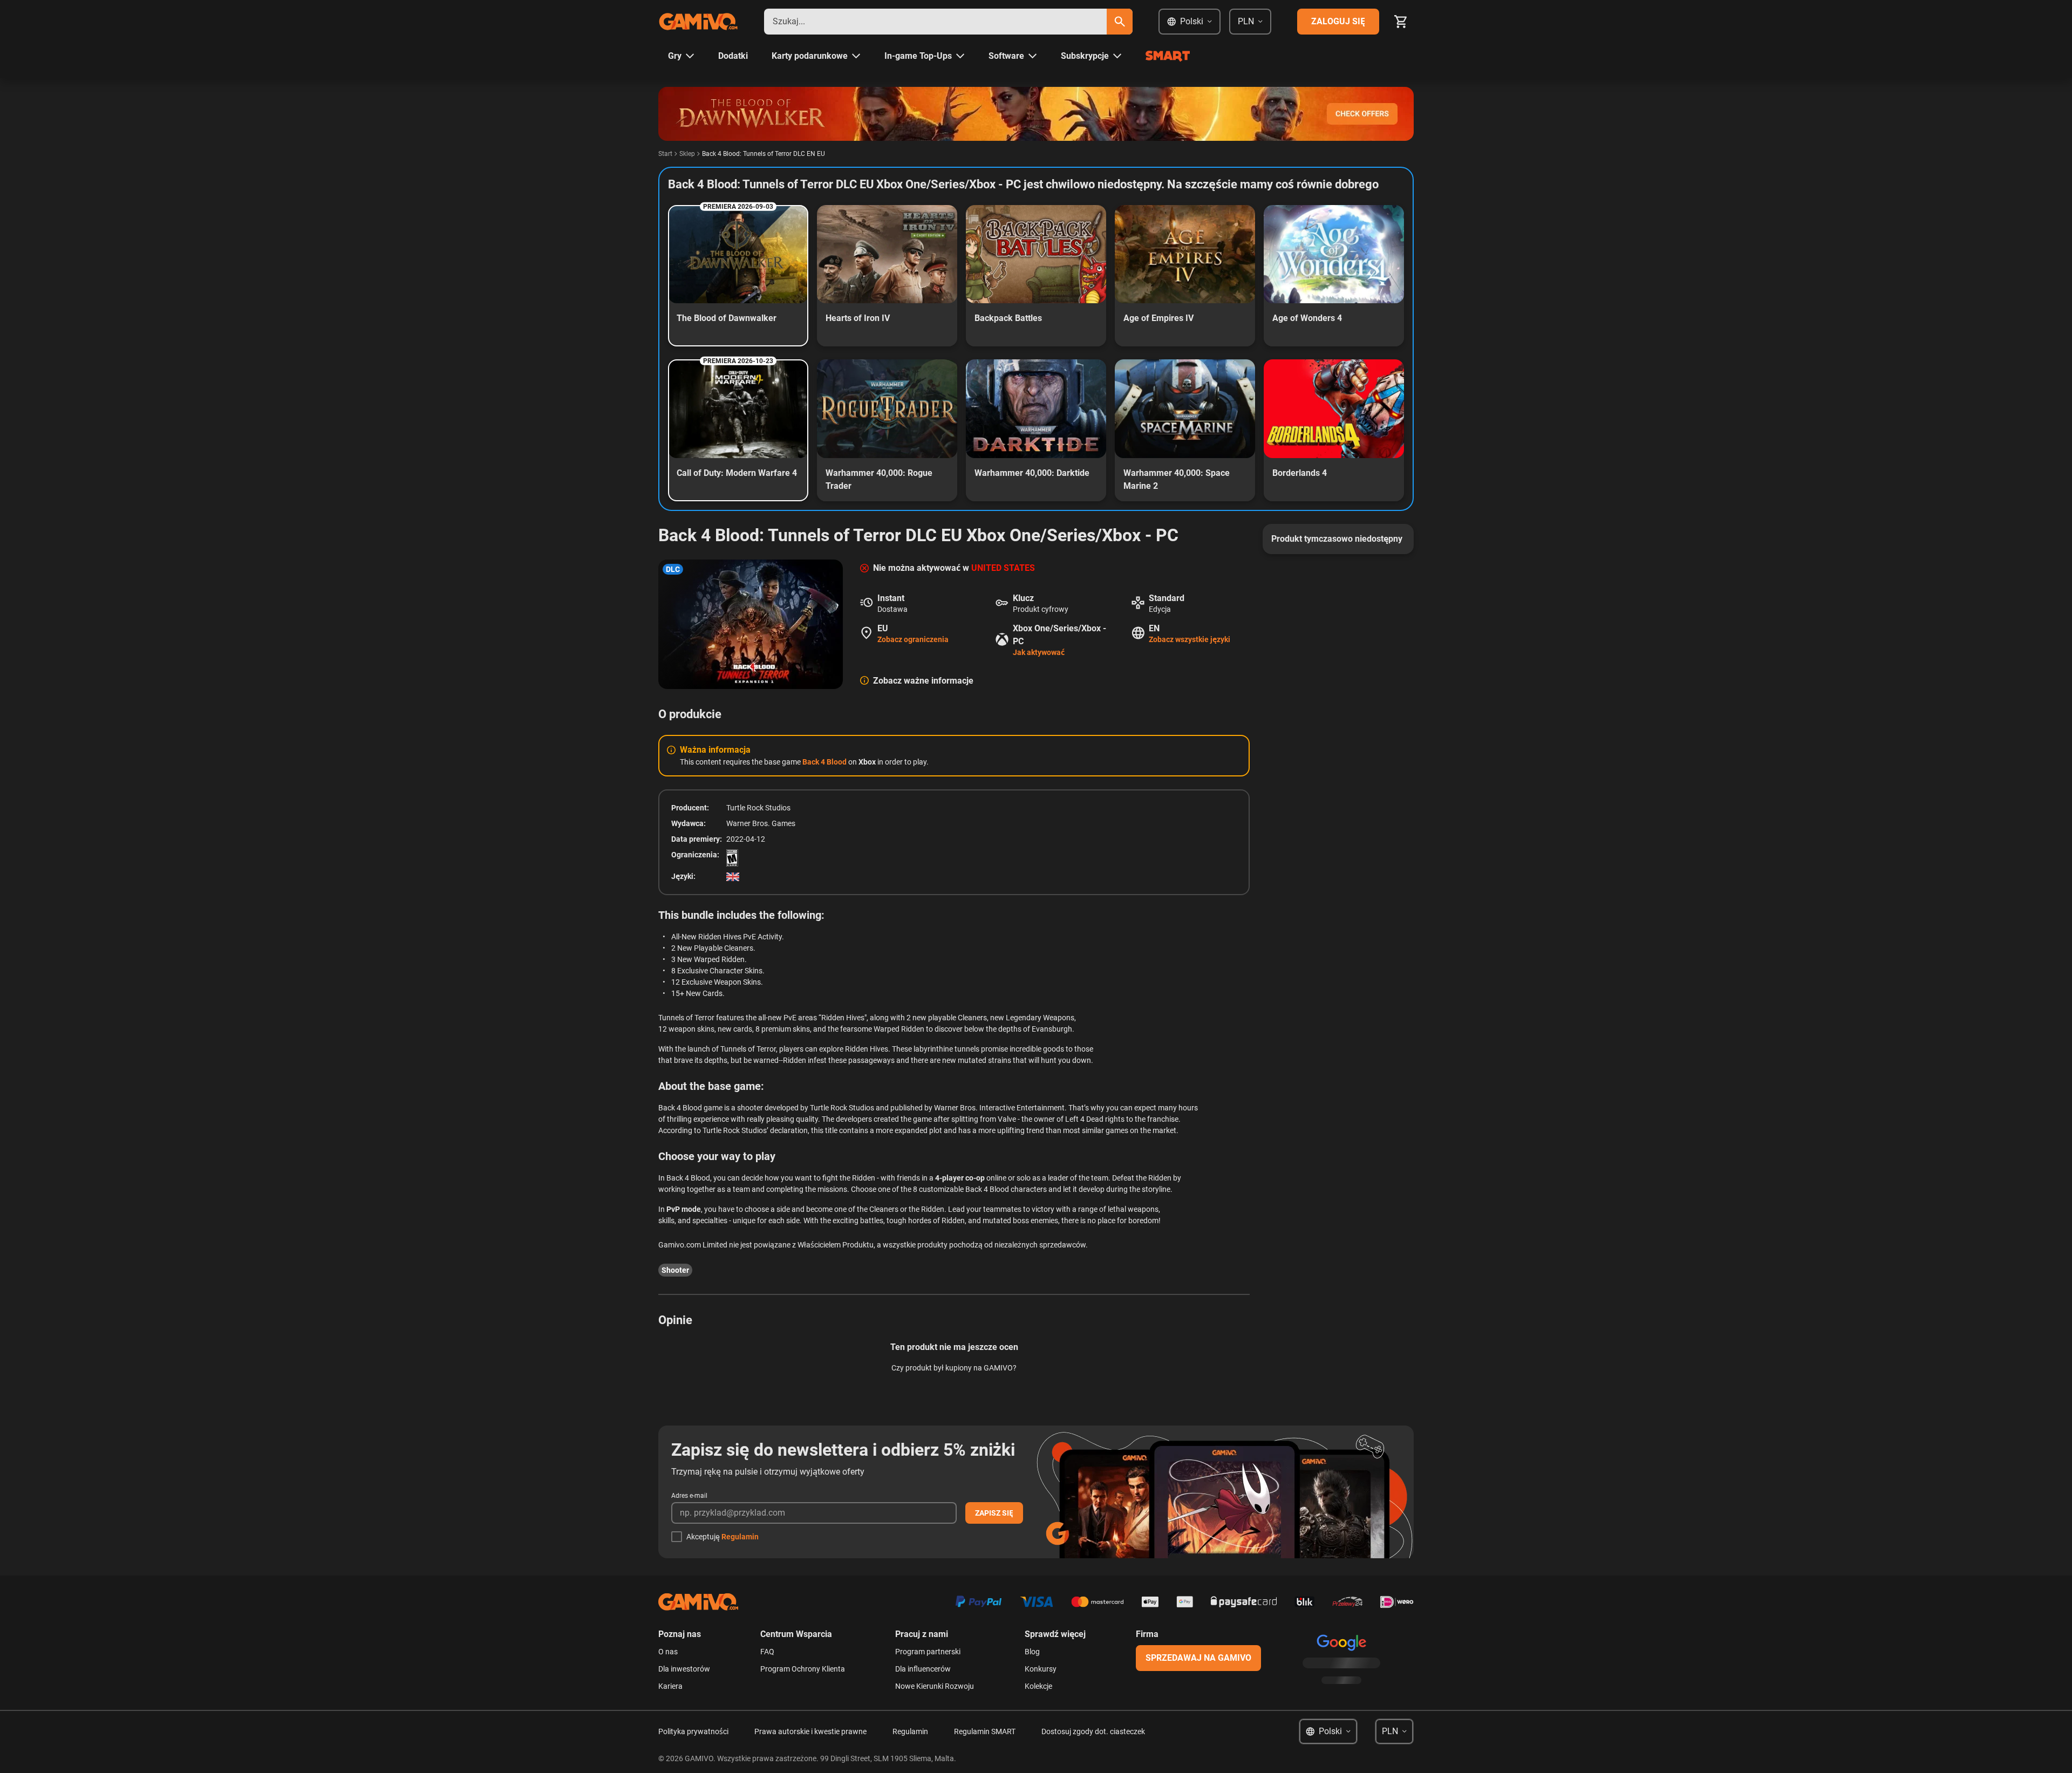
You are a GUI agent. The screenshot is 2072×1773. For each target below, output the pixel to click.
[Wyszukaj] (1120, 22)
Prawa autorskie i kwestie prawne (810, 1731)
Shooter (675, 1270)
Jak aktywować (1039, 652)
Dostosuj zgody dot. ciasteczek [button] (1093, 1731)
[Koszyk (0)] (1401, 22)
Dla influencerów (923, 1669)
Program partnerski (928, 1652)
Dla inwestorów (684, 1669)
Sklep (687, 154)
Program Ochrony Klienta (803, 1669)
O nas (668, 1652)
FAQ (767, 1652)
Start (665, 154)
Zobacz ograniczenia (913, 639)
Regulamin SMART (985, 1731)
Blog (1032, 1652)
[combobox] (935, 22)
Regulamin (740, 1537)
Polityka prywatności (693, 1731)
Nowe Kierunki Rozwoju (935, 1686)
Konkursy (1041, 1669)
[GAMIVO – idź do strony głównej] (698, 22)
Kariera (670, 1686)
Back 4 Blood (824, 762)
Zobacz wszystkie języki (1190, 639)
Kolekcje (1038, 1686)
